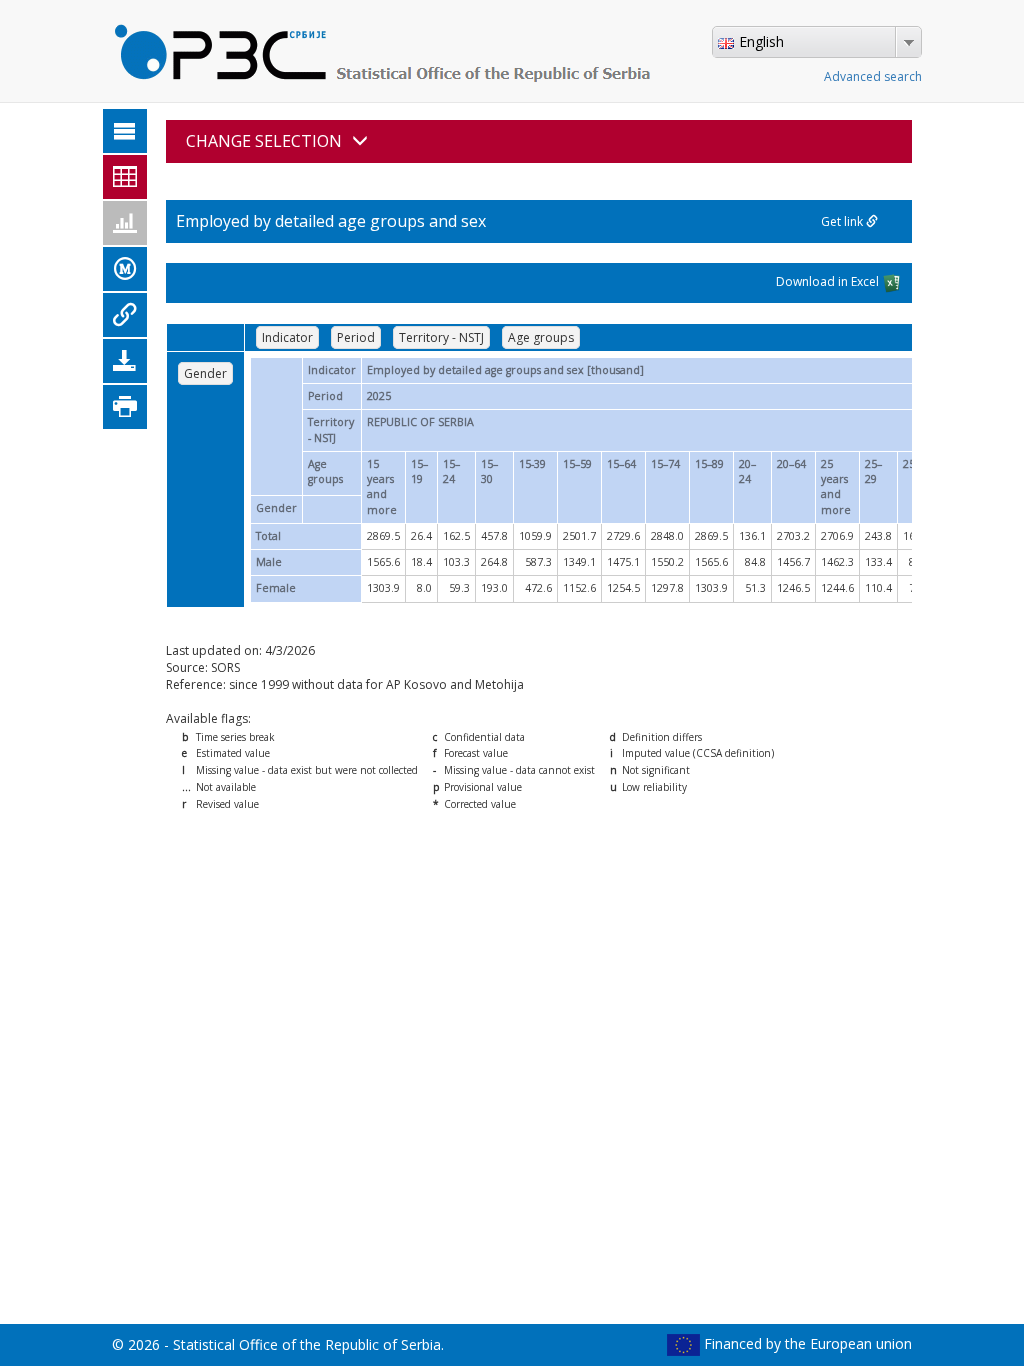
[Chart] (125, 223)
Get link (843, 221)
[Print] (125, 407)
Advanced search (873, 76)
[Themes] (125, 131)
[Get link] (125, 315)
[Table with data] (125, 177)
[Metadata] (125, 269)
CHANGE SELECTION (264, 141)
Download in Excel (829, 281)
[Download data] (125, 361)
